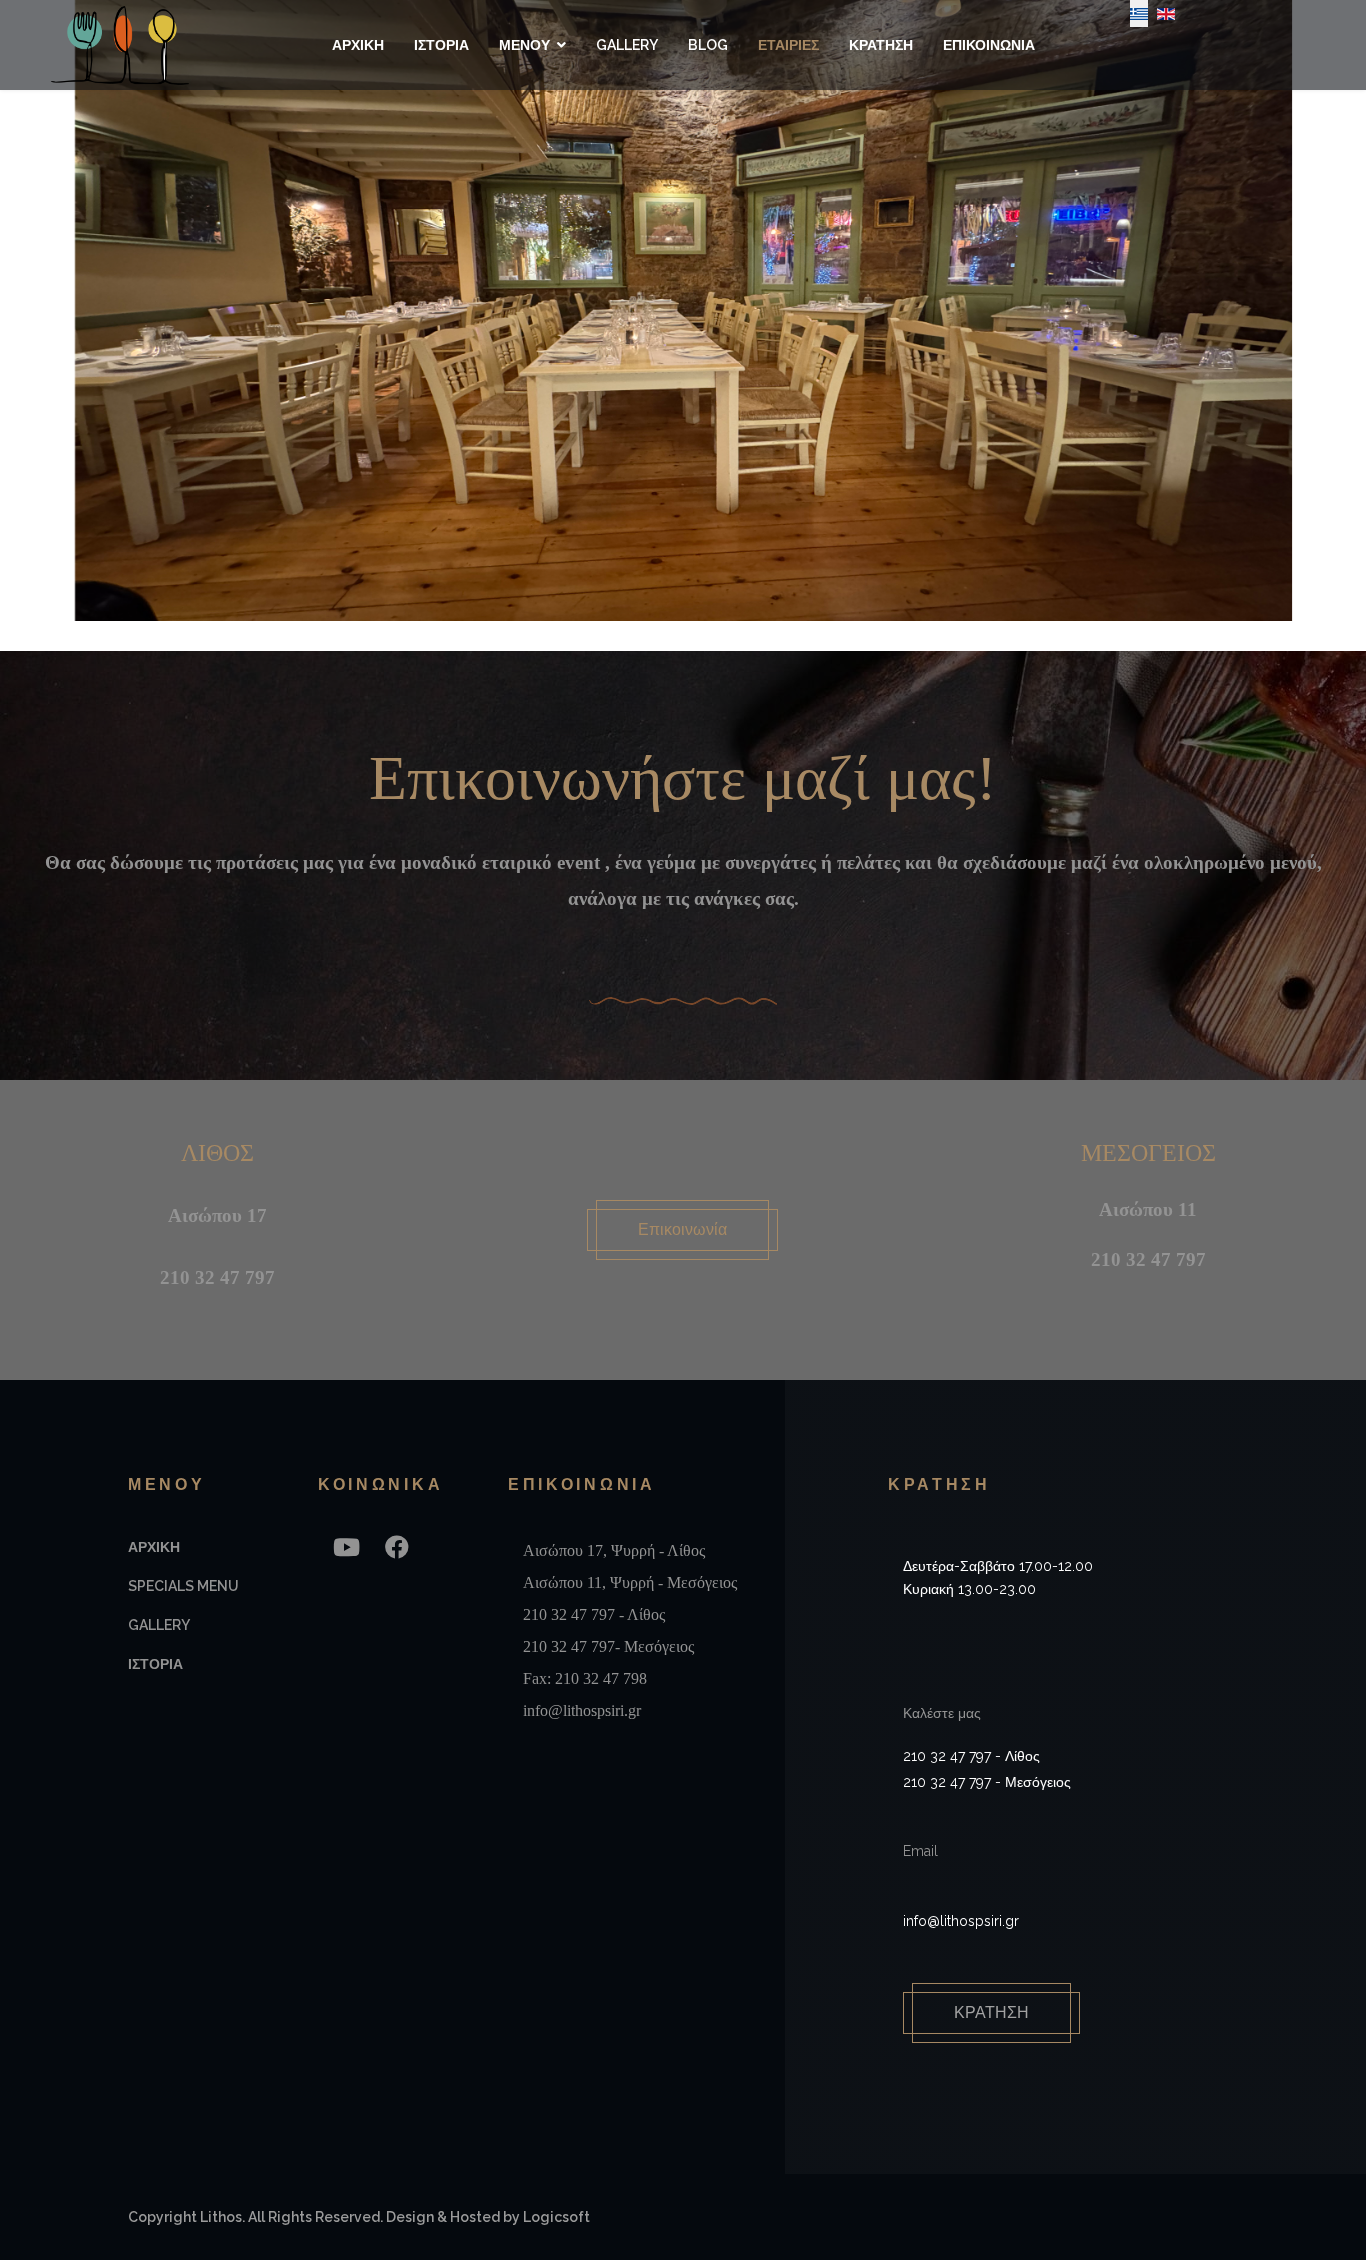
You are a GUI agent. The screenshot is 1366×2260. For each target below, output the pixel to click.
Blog (708, 45)
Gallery (627, 45)
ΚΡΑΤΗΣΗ (881, 45)
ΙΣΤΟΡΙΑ (441, 45)
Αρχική (154, 1547)
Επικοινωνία (682, 1229)
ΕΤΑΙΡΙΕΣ (788, 45)
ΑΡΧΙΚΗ (358, 45)
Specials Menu (183, 1586)
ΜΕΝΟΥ (524, 45)
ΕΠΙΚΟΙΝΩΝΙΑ (989, 45)
